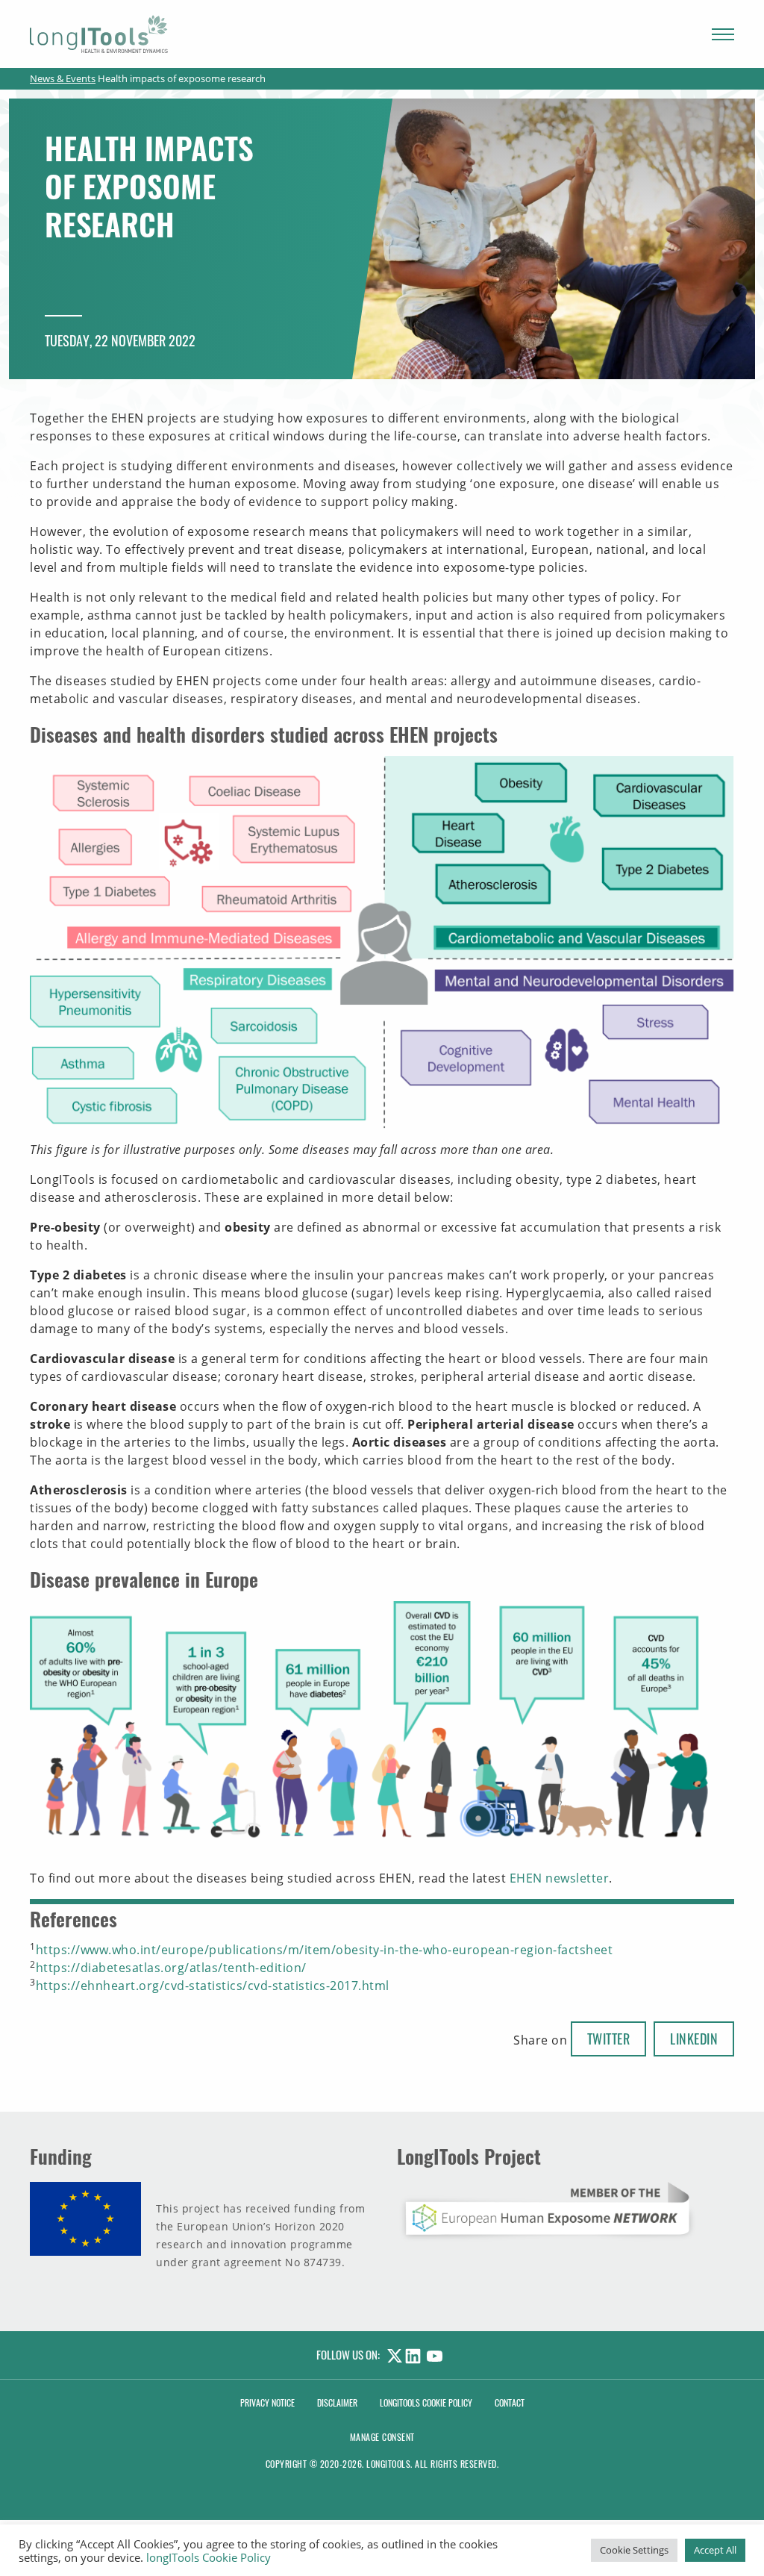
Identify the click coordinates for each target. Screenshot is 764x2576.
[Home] (99, 34)
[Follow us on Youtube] (438, 2354)
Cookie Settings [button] (634, 2550)
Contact (510, 2402)
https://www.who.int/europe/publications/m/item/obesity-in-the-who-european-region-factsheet (325, 1950)
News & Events (63, 78)
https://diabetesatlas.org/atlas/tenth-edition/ (171, 1968)
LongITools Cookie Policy (426, 2402)
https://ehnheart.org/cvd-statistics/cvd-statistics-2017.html (213, 1986)
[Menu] (723, 34)
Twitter (609, 2039)
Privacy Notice (267, 2402)
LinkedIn (694, 2039)
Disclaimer (337, 2402)
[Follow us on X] (392, 2354)
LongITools (388, 2464)
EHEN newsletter (560, 1878)
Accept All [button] (715, 2550)
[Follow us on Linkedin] (416, 2354)
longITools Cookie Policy (209, 2557)
